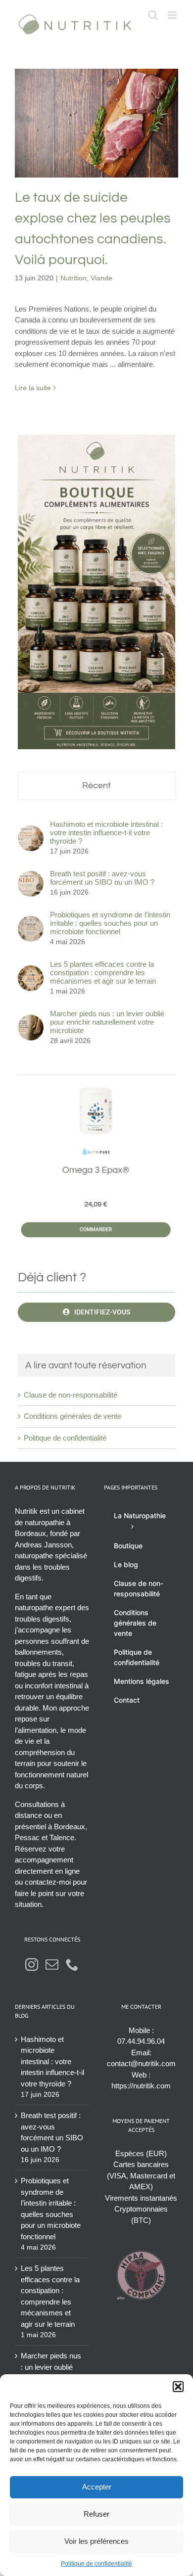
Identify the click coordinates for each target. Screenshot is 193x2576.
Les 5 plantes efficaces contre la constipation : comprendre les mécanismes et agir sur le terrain (103, 972)
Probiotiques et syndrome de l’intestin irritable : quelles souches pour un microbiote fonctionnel (110, 923)
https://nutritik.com (141, 2086)
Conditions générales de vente (72, 1416)
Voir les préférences (96, 2541)
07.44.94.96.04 (141, 2041)
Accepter (97, 2487)
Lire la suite (33, 388)
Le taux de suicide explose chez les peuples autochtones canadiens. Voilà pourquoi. (97, 95)
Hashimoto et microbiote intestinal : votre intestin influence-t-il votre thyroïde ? (106, 833)
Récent (96, 786)
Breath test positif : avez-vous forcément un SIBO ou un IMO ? (102, 878)
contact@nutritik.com (141, 2063)
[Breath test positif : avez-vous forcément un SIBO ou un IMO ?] (31, 876)
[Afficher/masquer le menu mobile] (173, 15)
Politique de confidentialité (96, 2564)
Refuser (96, 2514)
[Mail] (52, 1964)
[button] (178, 2387)
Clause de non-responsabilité (71, 1395)
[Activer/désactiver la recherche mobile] (153, 15)
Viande (112, 157)
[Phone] (72, 1964)
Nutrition (84, 157)
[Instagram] (32, 1964)
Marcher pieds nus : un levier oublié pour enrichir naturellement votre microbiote (107, 1022)
